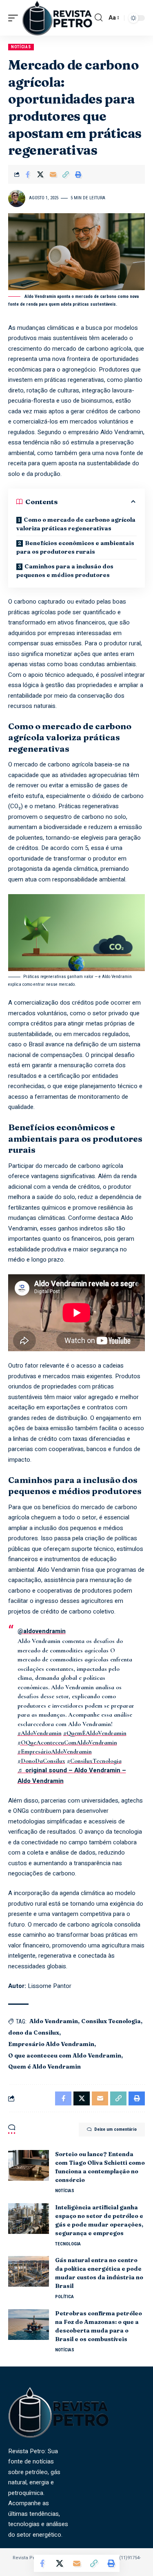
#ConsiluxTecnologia (94, 1761)
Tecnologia (68, 2244)
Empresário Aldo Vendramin (51, 2044)
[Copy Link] (66, 174)
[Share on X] (40, 174)
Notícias (21, 47)
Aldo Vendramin (54, 2021)
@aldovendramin (42, 1631)
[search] (99, 18)
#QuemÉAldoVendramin (95, 1733)
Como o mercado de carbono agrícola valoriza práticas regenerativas (76, 524)
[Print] (78, 174)
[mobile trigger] (15, 18)
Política (64, 2297)
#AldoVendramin (40, 1733)
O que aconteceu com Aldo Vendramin (65, 2055)
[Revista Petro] (57, 18)
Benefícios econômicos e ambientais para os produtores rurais (75, 547)
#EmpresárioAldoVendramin (55, 1751)
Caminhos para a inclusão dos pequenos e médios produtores (65, 571)
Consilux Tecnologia (111, 2021)
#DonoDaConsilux (41, 1761)
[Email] (53, 174)
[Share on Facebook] (28, 174)
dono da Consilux (34, 2033)
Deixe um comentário (115, 2129)
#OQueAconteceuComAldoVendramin (67, 1742)
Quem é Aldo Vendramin (44, 2067)
